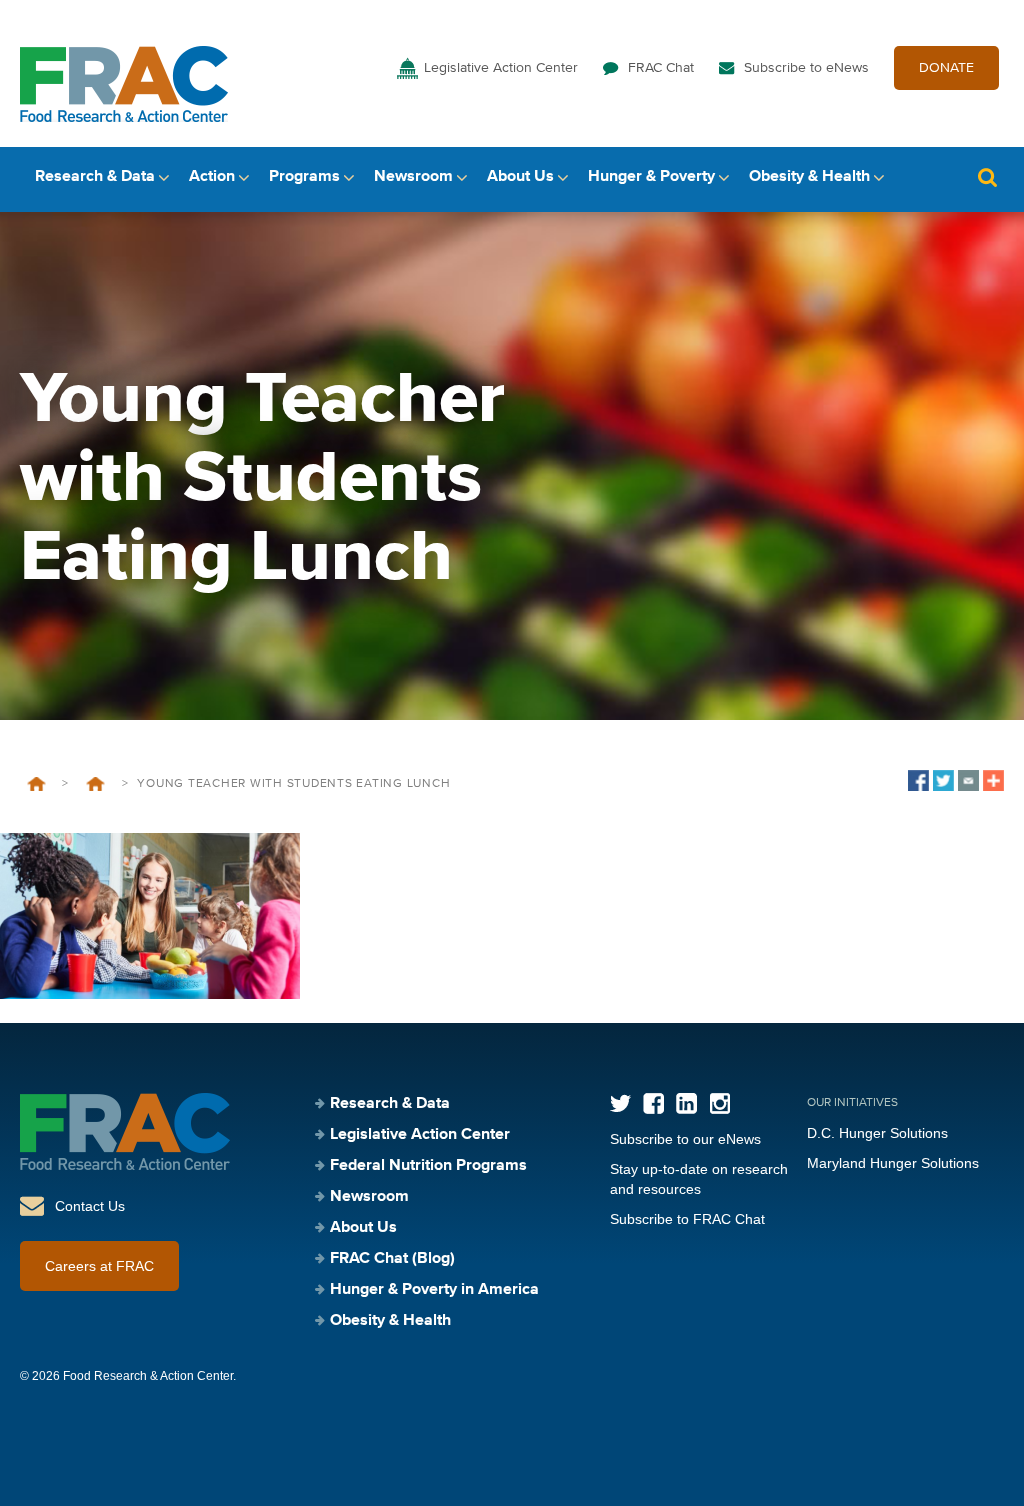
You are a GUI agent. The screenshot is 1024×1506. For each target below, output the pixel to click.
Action (212, 177)
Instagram (719, 1103)
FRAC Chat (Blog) (392, 1259)
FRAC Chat (661, 68)
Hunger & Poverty (651, 177)
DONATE (946, 68)
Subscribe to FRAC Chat (687, 1219)
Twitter (620, 1103)
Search (987, 177)
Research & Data (95, 177)
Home (36, 784)
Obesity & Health (809, 177)
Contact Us (90, 1206)
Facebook (653, 1103)
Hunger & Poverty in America (434, 1290)
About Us (520, 177)
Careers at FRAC (99, 1266)
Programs (304, 177)
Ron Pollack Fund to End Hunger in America (95, 784)
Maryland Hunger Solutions (893, 1163)
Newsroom (413, 177)
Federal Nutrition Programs (428, 1166)
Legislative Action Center (501, 68)
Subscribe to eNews (806, 68)
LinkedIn (686, 1103)
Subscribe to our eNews (685, 1139)
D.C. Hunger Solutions (877, 1133)
